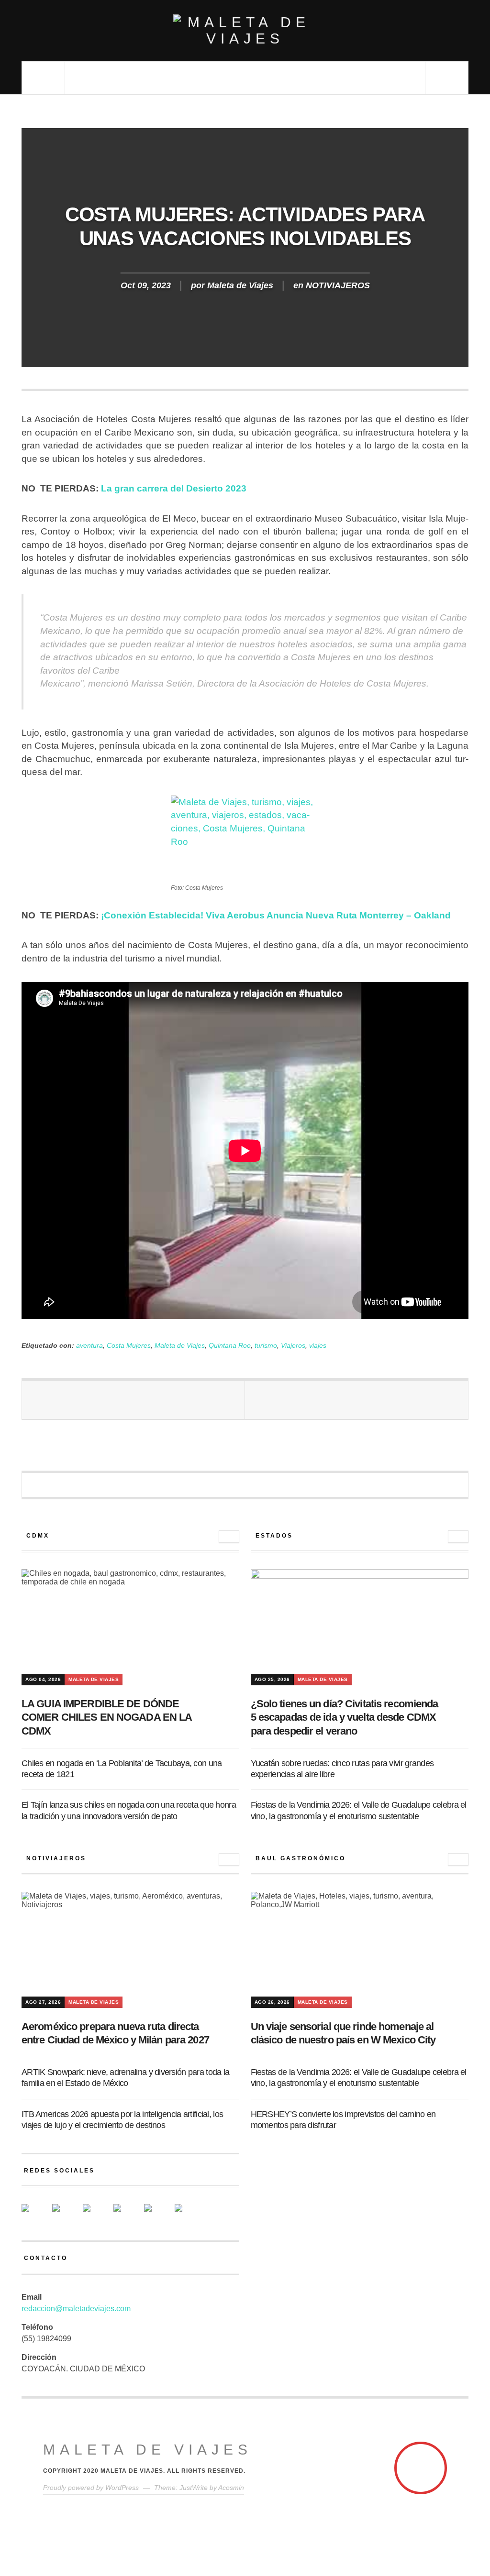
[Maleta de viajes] (245, 31)
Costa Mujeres (129, 1345)
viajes (318, 1345)
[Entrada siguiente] (356, 1400)
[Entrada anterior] (134, 1400)
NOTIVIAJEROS (338, 285)
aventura (89, 1345)
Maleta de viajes (148, 2450)
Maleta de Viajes (240, 285)
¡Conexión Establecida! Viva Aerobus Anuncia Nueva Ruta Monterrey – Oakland (276, 915)
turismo (266, 1345)
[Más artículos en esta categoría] (229, 1537)
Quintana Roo (230, 1345)
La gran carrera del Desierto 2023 (174, 488)
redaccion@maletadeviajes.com (76, 2309)
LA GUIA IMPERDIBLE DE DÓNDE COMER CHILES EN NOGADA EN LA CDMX (106, 1717)
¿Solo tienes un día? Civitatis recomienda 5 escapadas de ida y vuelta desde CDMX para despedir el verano (345, 1717)
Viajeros (293, 1345)
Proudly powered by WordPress (91, 2488)
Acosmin (231, 2488)
